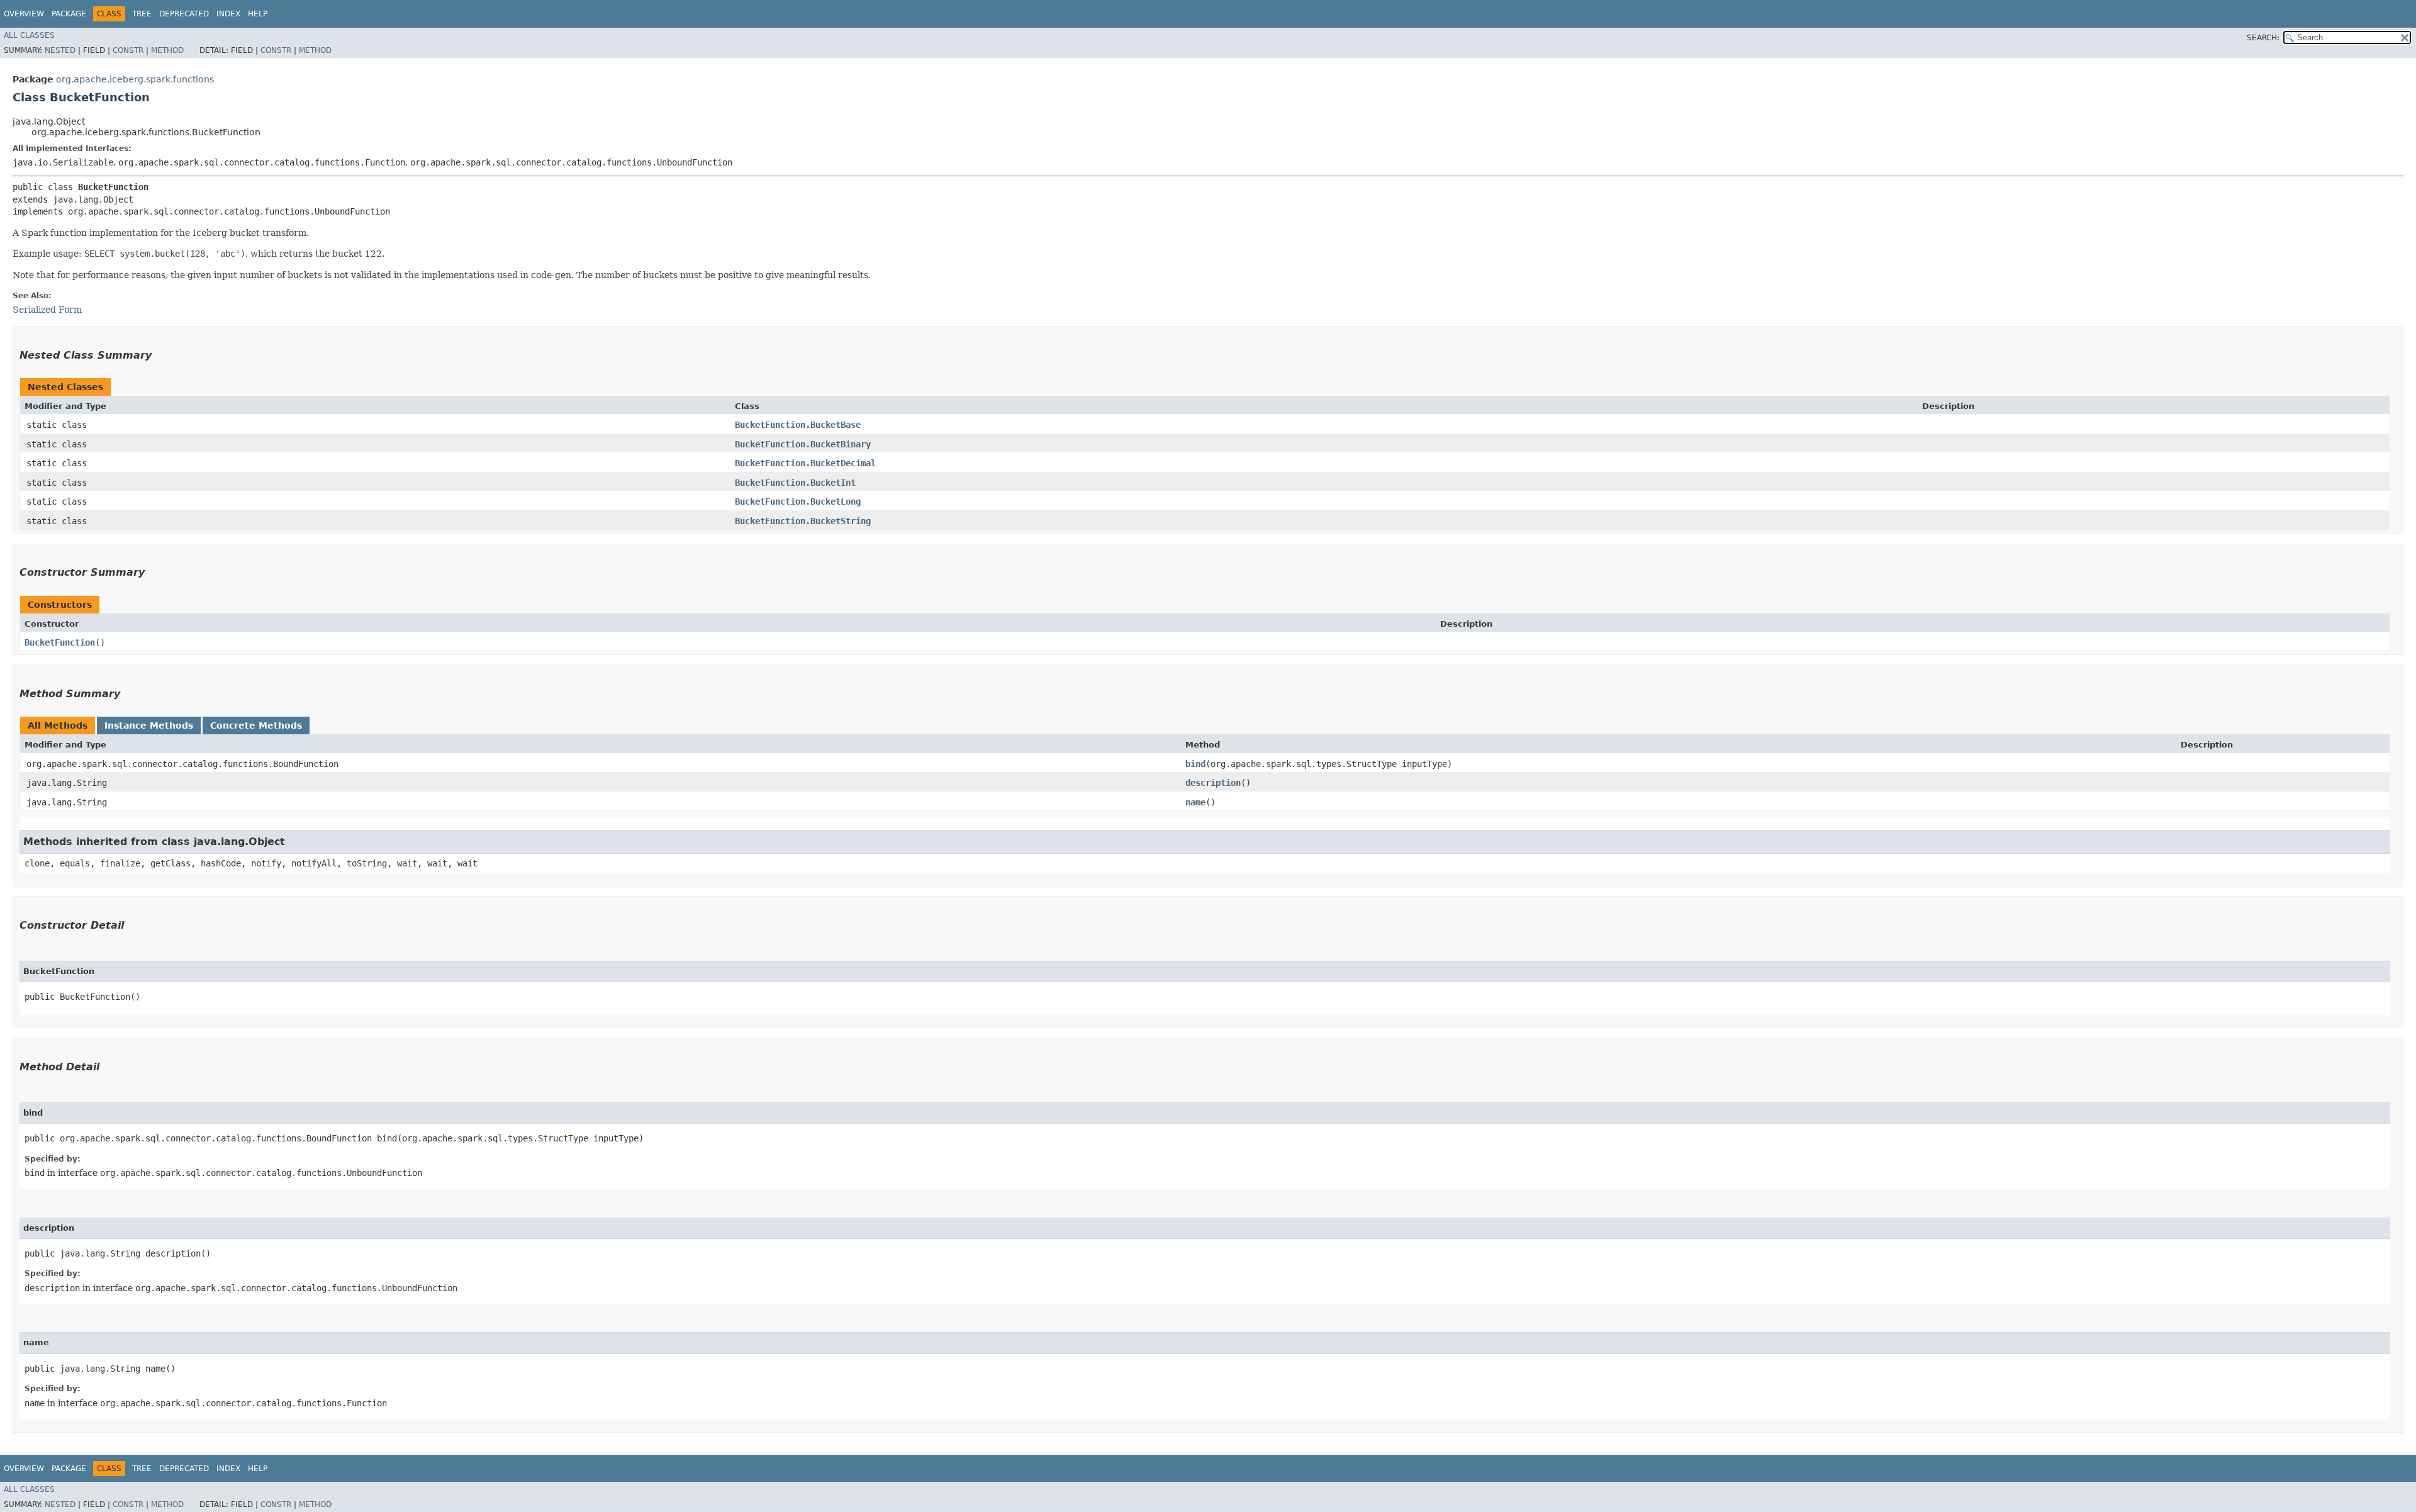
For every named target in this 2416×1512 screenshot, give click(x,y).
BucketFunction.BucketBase (798, 425)
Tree (142, 14)
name (1195, 802)
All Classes (29, 35)
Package (69, 14)
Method (167, 50)
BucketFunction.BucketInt (795, 483)
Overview (24, 14)
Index (228, 14)
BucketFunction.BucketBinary (803, 444)
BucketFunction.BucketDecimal (805, 463)
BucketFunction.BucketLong (798, 501)
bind (1195, 764)
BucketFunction (60, 642)
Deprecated (184, 14)
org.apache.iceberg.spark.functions (135, 79)
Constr (128, 50)
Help (258, 14)
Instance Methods (149, 725)
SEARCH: (2263, 38)
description (1213, 783)
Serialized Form (47, 310)
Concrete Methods (256, 725)
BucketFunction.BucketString (803, 521)
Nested (60, 50)
